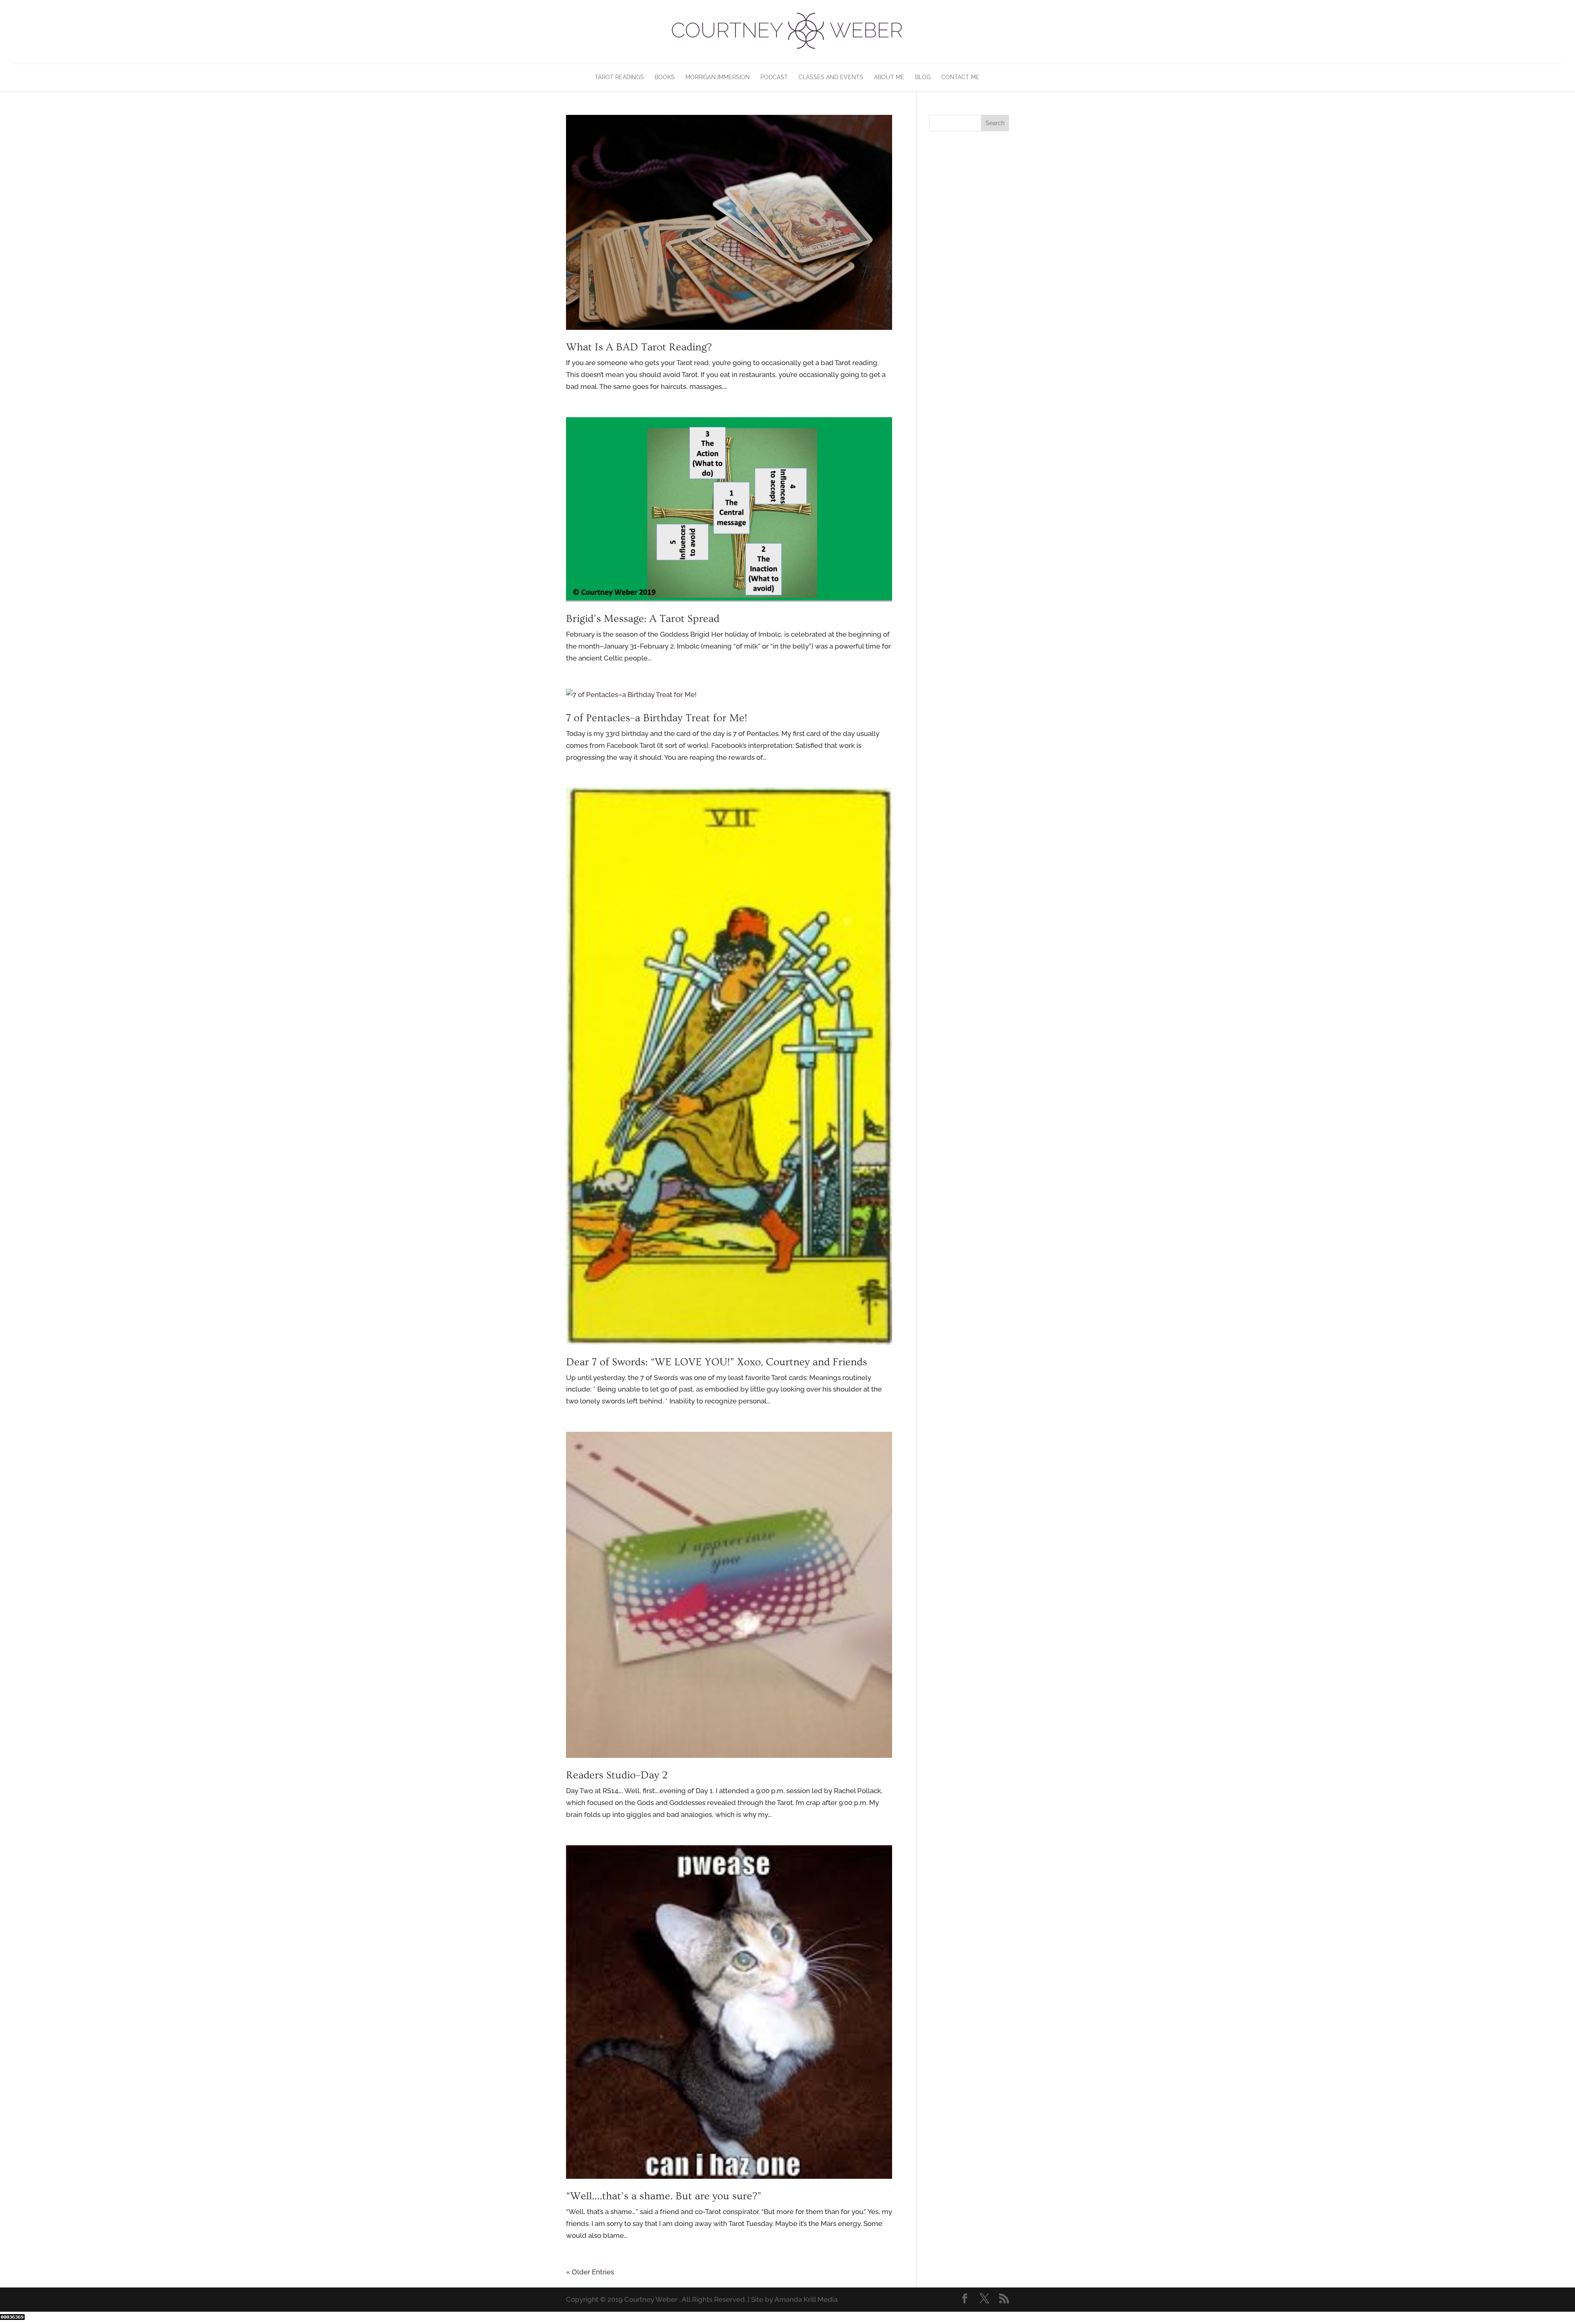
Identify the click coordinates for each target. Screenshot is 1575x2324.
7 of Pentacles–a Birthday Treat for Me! (657, 718)
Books (665, 77)
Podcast (774, 77)
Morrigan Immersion (718, 77)
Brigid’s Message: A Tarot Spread (643, 619)
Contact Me (960, 77)
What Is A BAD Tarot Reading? (639, 347)
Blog (923, 77)
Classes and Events (831, 77)
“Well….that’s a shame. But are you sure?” (664, 2196)
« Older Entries (590, 2272)
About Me (889, 77)
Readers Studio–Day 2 (617, 1775)
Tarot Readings (619, 77)
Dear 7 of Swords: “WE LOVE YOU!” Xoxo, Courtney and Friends (717, 1362)
